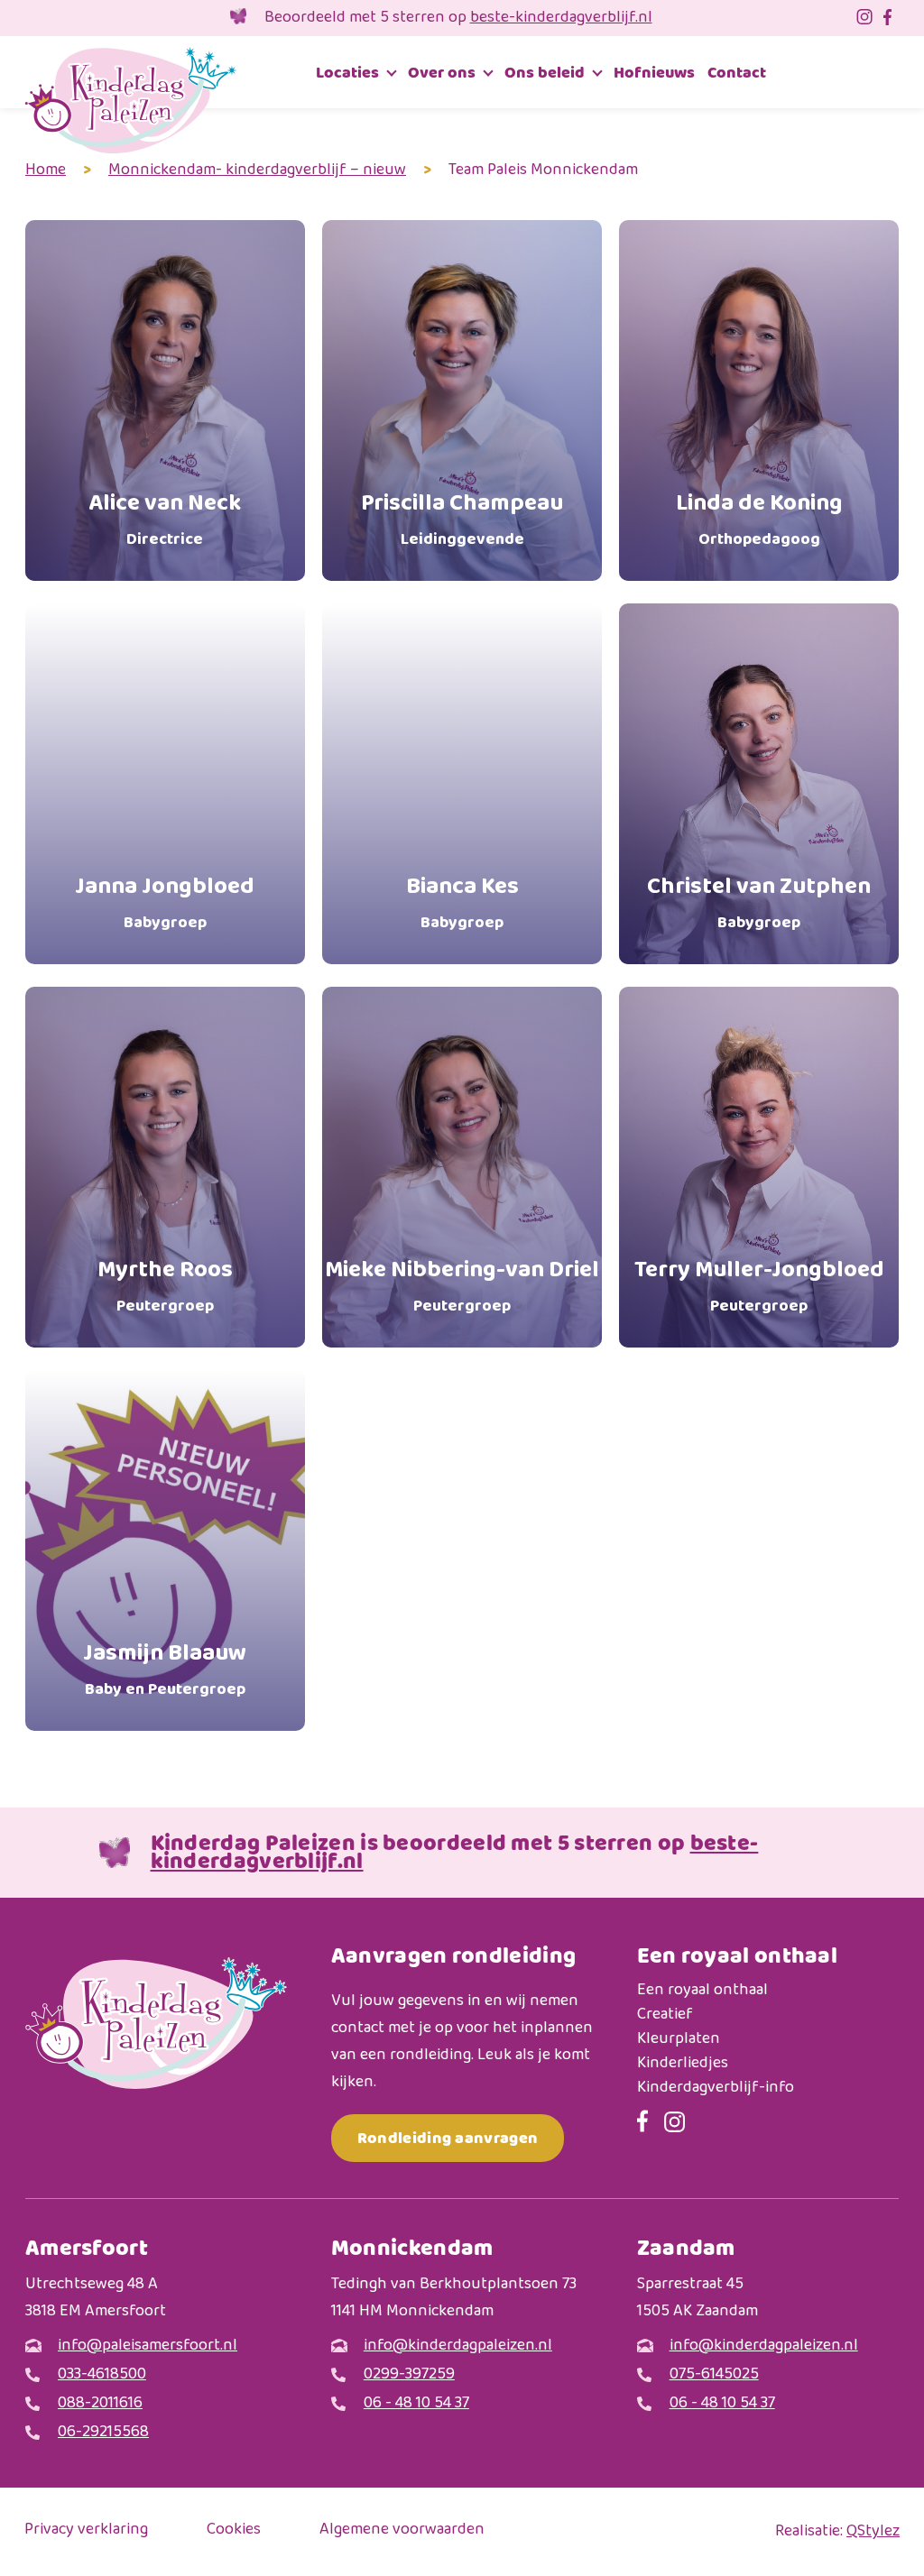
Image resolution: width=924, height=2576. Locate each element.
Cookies (234, 2531)
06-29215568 (103, 2433)
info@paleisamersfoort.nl (148, 2346)
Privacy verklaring (86, 2531)
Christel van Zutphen (759, 902)
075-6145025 (714, 2375)
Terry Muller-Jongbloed (759, 1286)
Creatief (665, 2015)
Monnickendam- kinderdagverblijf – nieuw (257, 170)
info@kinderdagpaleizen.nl (458, 2346)
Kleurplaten (679, 2040)
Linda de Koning (759, 519)
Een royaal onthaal (702, 1991)
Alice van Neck (165, 519)
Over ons (442, 73)
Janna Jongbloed (165, 902)
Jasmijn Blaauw (165, 1669)
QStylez (873, 2532)
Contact (737, 73)
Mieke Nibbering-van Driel (462, 1286)
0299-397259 (409, 2375)
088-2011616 (100, 2404)
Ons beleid (545, 73)
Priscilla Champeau (462, 519)
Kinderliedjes (683, 2064)
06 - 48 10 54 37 (416, 2404)
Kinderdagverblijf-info (716, 2088)
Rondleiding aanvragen (448, 2138)
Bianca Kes (462, 902)
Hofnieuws (654, 73)
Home (46, 170)
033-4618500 (102, 2375)
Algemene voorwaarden (402, 2531)
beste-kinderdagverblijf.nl (561, 18)
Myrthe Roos (165, 1286)
